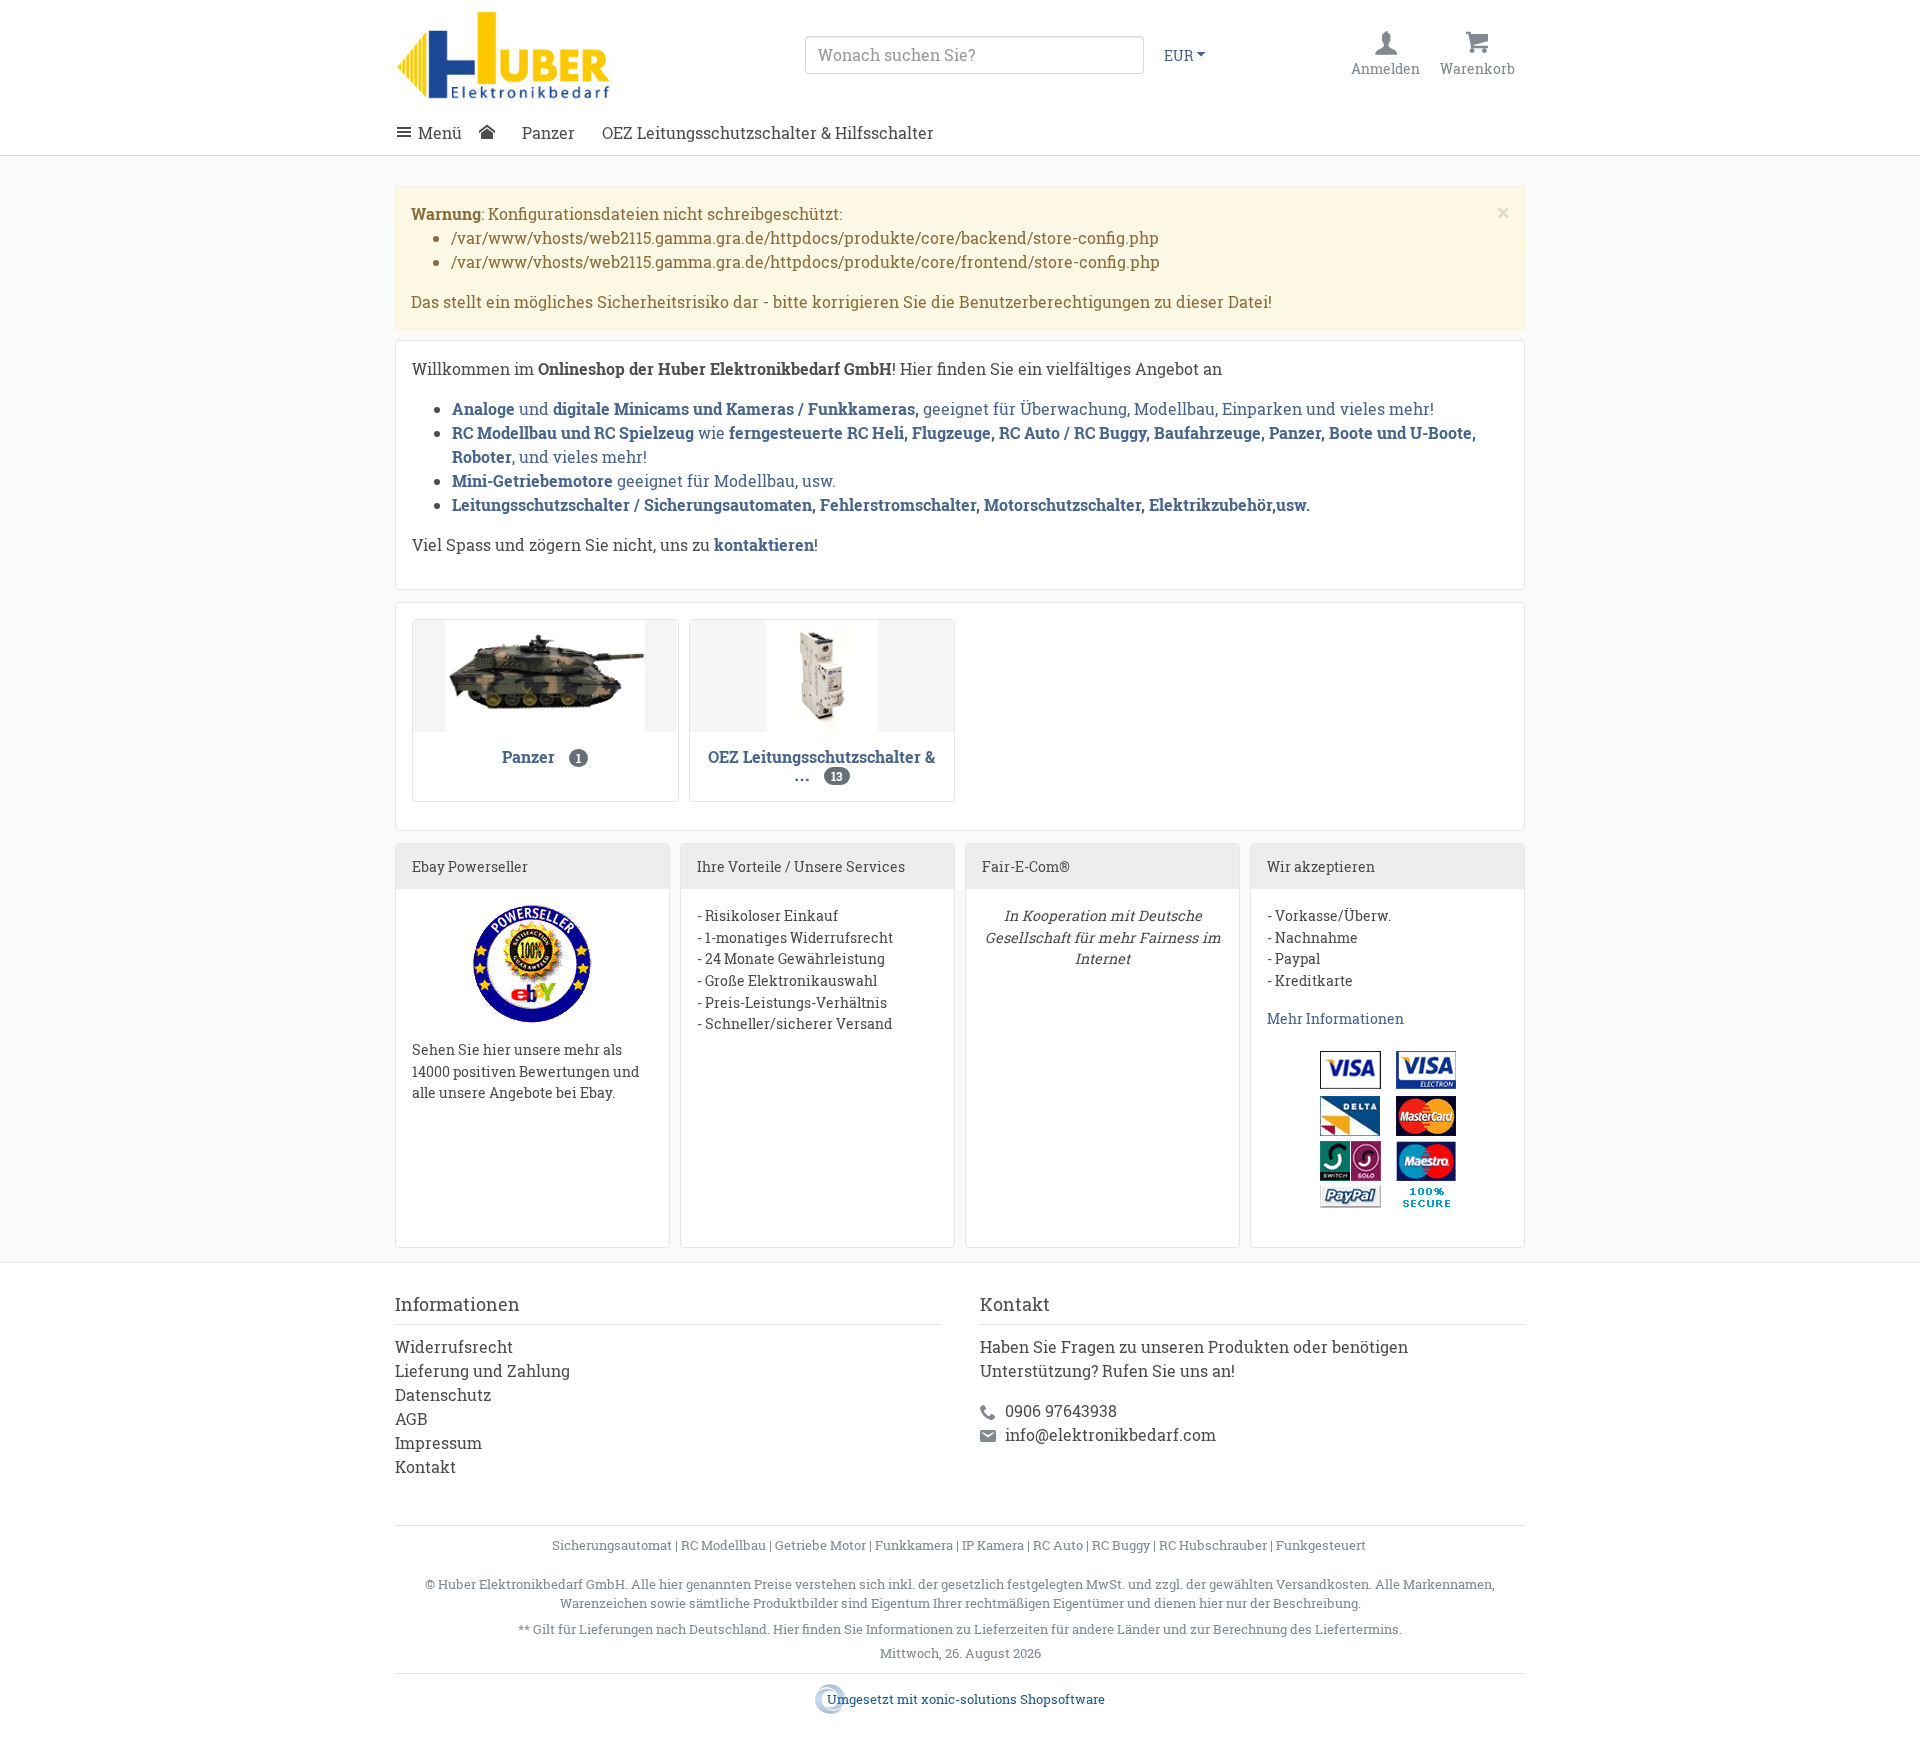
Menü (440, 132)
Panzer (548, 132)
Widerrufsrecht (454, 1346)
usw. (1293, 504)
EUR (1178, 55)
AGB (411, 1418)
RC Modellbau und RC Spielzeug (573, 432)
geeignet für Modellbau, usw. (726, 480)
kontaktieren (764, 544)
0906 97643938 (1061, 1410)
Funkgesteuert (1321, 1545)
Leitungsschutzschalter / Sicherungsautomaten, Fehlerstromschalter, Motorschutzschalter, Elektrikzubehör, (864, 504)
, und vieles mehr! (579, 456)
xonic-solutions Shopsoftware (1013, 1699)
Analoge (483, 408)
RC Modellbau (723, 1545)
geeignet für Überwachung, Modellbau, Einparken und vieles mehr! (1178, 408)
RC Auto (1058, 1545)
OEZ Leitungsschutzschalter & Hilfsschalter (768, 132)
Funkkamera (914, 1545)
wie (711, 432)
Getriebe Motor (820, 1545)
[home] (492, 133)
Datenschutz (443, 1394)
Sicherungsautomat (612, 1545)
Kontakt (425, 1466)
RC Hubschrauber (1213, 1545)
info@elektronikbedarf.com (1110, 1434)
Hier (786, 1629)
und (534, 408)
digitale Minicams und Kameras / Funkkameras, (738, 408)
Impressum (438, 1442)
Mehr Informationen (1335, 1018)
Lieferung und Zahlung (482, 1370)
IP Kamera (993, 1545)
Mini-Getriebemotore (532, 480)
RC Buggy (1121, 1545)
